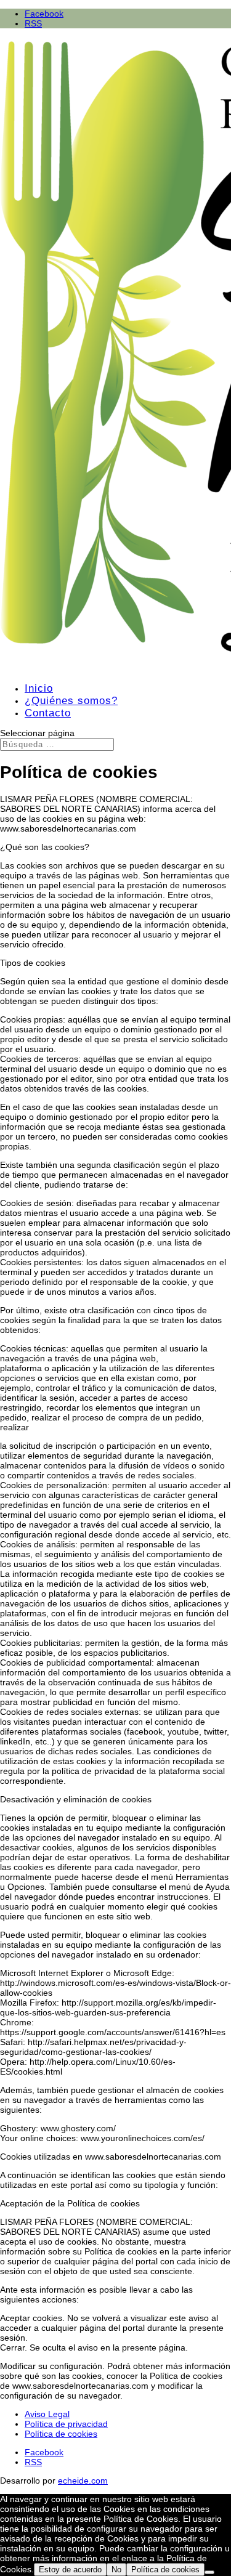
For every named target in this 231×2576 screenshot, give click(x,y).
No (116, 2570)
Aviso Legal (47, 2414)
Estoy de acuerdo (70, 2570)
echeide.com (83, 2481)
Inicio (39, 688)
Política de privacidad (66, 2424)
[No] (209, 2572)
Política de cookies (61, 2434)
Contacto (48, 713)
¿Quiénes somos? (71, 701)
